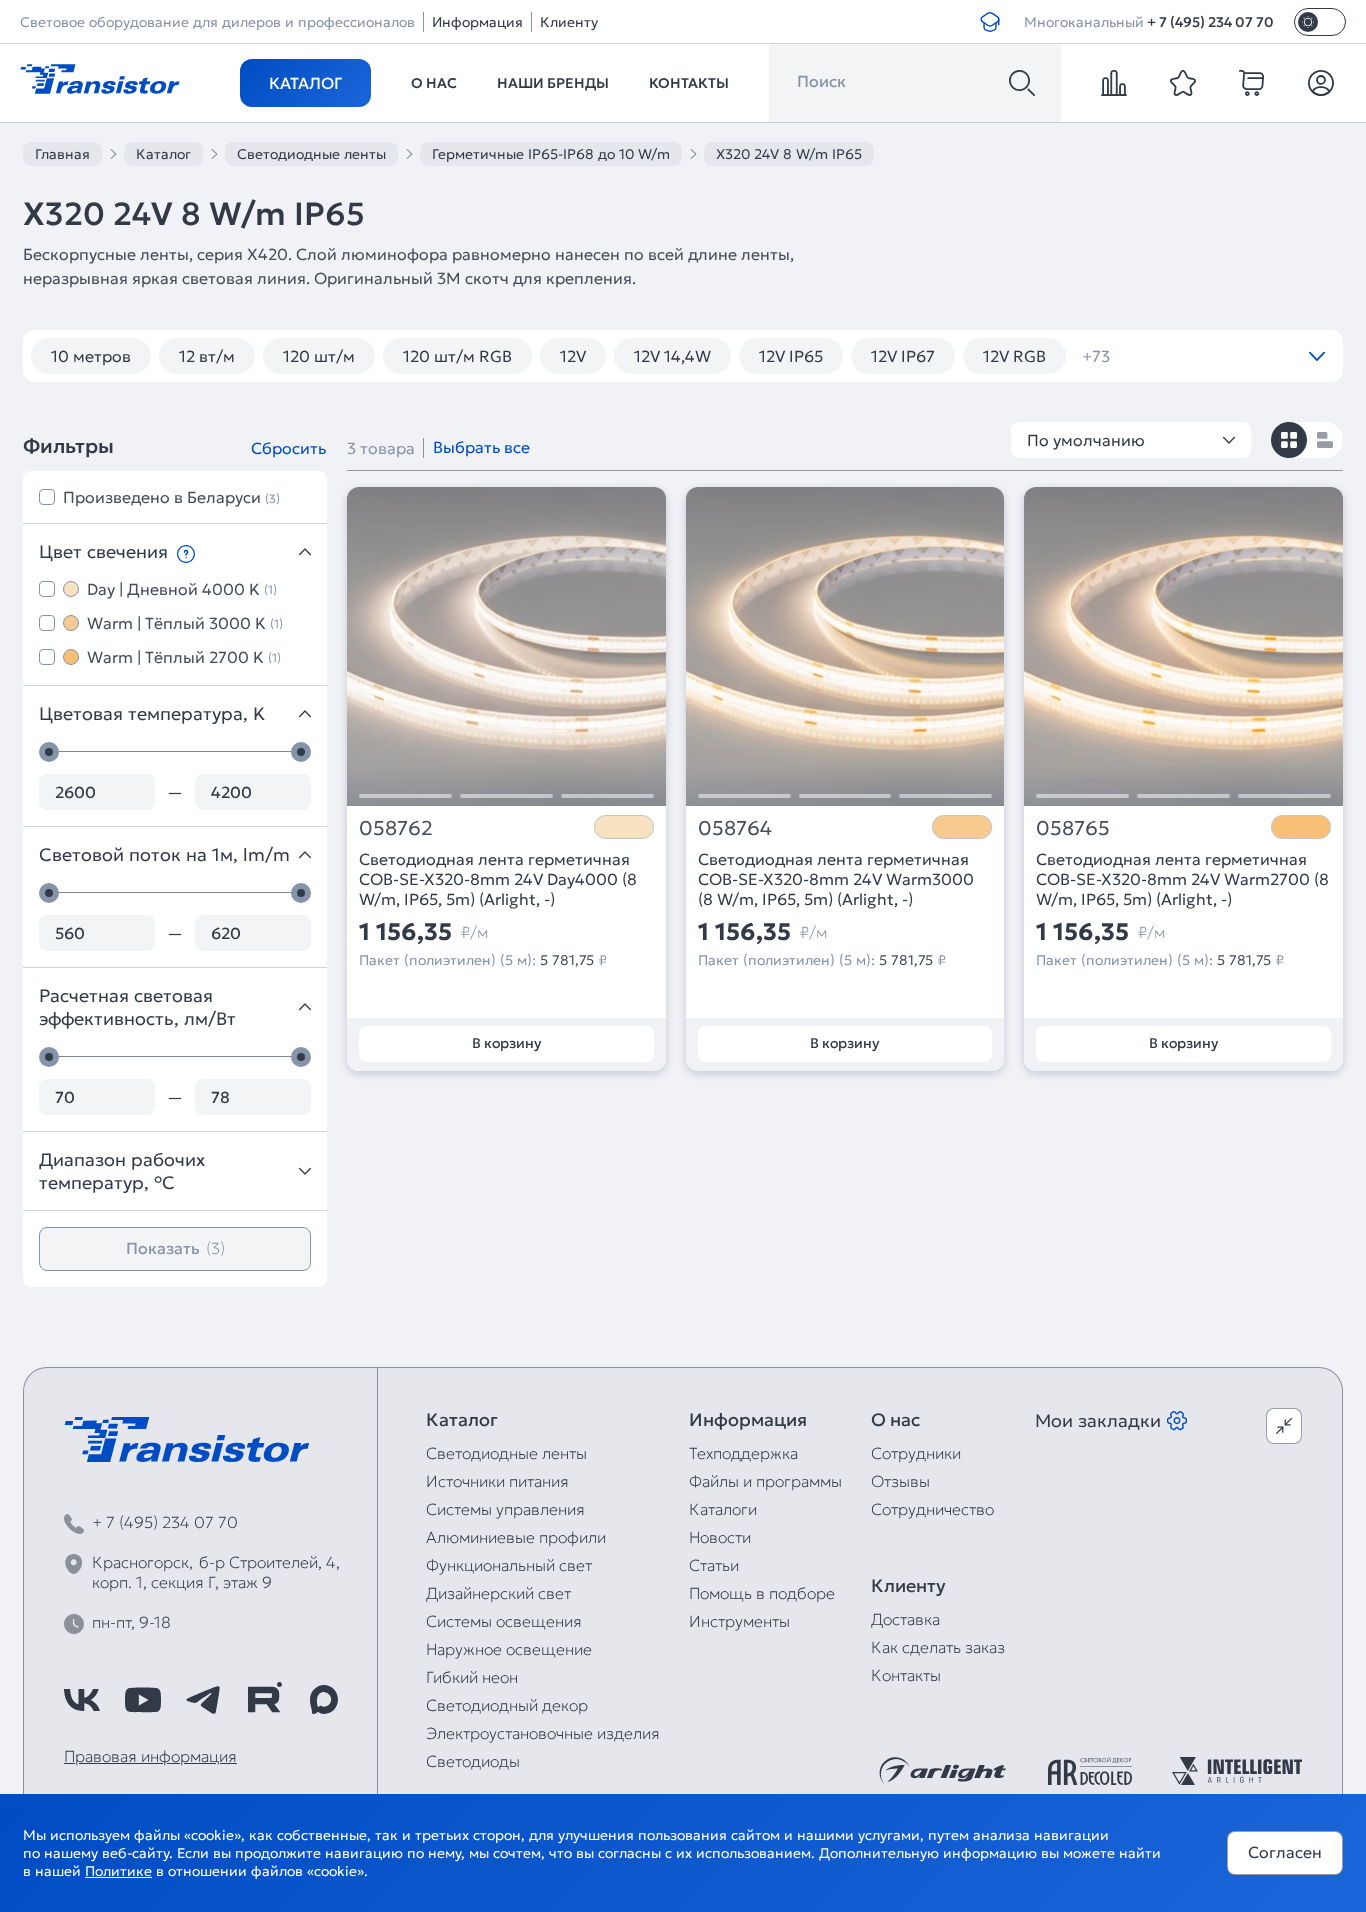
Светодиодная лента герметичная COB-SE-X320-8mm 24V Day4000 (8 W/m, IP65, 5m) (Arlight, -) (498, 879)
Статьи (714, 1565)
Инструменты (739, 1621)
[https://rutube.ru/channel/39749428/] (264, 1700)
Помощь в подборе (762, 1593)
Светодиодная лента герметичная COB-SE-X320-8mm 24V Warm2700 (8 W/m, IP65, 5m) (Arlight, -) (1182, 879)
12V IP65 (791, 356)
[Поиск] (1022, 83)
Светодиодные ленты (506, 1453)
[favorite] (1183, 83)
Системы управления (505, 1509)
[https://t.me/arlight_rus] (203, 1700)
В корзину (506, 1043)
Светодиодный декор (507, 1705)
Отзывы (900, 1481)
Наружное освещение (509, 1649)
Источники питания (497, 1481)
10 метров (91, 356)
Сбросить (288, 448)
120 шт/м (319, 356)
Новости (720, 1537)
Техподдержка (743, 1453)
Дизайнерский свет (498, 1593)
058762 (396, 828)
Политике (118, 1871)
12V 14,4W (672, 356)
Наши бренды (553, 83)
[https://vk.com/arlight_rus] (82, 1700)
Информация (477, 22)
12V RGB (1014, 356)
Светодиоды (473, 1761)
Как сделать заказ (938, 1647)
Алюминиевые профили (516, 1537)
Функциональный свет (509, 1565)
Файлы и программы (765, 1481)
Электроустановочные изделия (543, 1733)
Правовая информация (150, 1756)
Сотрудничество (932, 1509)
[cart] (1252, 83)
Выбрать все (481, 447)
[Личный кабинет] (1321, 83)
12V (573, 356)
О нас (434, 83)
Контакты (689, 83)
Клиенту (569, 22)
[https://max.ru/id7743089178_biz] (324, 1700)
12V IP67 (903, 356)
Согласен (1285, 1852)
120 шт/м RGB (457, 356)
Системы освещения (504, 1621)
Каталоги (723, 1509)
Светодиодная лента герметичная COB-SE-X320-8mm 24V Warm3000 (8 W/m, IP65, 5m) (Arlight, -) (836, 879)
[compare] (1114, 83)
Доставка (905, 1619)
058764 (735, 828)
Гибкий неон (472, 1677)
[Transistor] (100, 77)
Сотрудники (916, 1453)
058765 (1073, 828)
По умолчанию (1086, 440)
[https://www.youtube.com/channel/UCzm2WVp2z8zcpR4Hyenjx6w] (143, 1700)
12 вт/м (207, 356)
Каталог (305, 83)
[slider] (49, 752)
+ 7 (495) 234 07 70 (1210, 22)
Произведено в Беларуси (171, 497)
